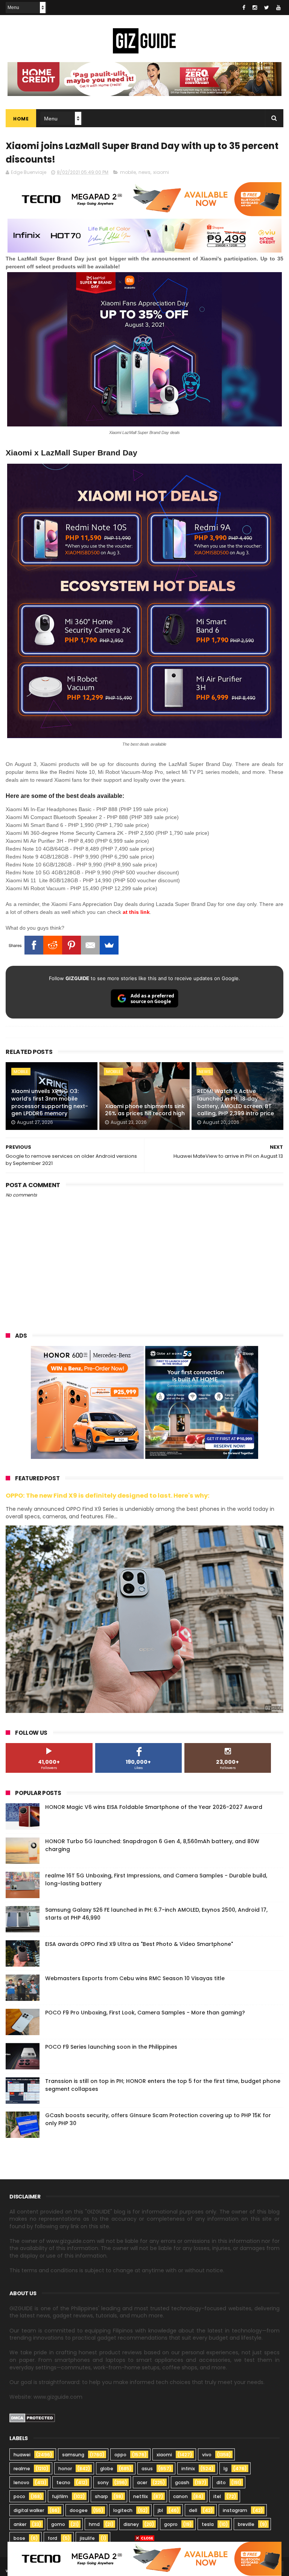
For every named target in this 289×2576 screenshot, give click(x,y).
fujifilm (60, 2496)
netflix (141, 2496)
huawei (22, 2455)
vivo (207, 2455)
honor (65, 2469)
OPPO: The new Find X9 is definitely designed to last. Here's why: (108, 1496)
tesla (208, 2524)
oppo (120, 2455)
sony (103, 2482)
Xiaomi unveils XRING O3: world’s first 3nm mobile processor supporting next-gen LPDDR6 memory (50, 1102)
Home (21, 119)
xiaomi (161, 172)
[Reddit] (53, 945)
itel (217, 2496)
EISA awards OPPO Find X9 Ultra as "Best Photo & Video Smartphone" (139, 1944)
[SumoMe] (109, 945)
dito (221, 2482)
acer (142, 2482)
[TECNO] (144, 2558)
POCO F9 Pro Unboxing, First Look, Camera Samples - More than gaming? (145, 2013)
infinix (188, 2469)
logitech (123, 2510)
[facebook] (244, 8)
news (144, 172)
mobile (128, 172)
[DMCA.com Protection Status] (32, 2421)
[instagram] (255, 8)
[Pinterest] (71, 945)
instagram (235, 2510)
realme (22, 2469)
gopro (171, 2524)
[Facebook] (34, 945)
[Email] (90, 945)
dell (193, 2510)
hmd (94, 2524)
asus (147, 2469)
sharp (101, 2496)
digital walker (29, 2510)
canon (180, 2496)
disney (131, 2524)
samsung (73, 2455)
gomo (58, 2524)
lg (226, 2469)
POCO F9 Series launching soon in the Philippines (111, 2047)
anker (20, 2524)
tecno (63, 2482)
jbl (160, 2510)
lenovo (21, 2482)
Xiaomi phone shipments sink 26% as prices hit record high (145, 1110)
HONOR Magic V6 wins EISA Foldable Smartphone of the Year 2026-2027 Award (154, 1807)
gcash (182, 2482)
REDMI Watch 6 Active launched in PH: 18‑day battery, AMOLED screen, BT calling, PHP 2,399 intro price (236, 1102)
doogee (79, 2510)
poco (19, 2496)
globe (107, 2469)
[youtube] (278, 8)
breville (246, 2524)
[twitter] (267, 8)
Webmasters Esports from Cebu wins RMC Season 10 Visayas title (135, 1978)
